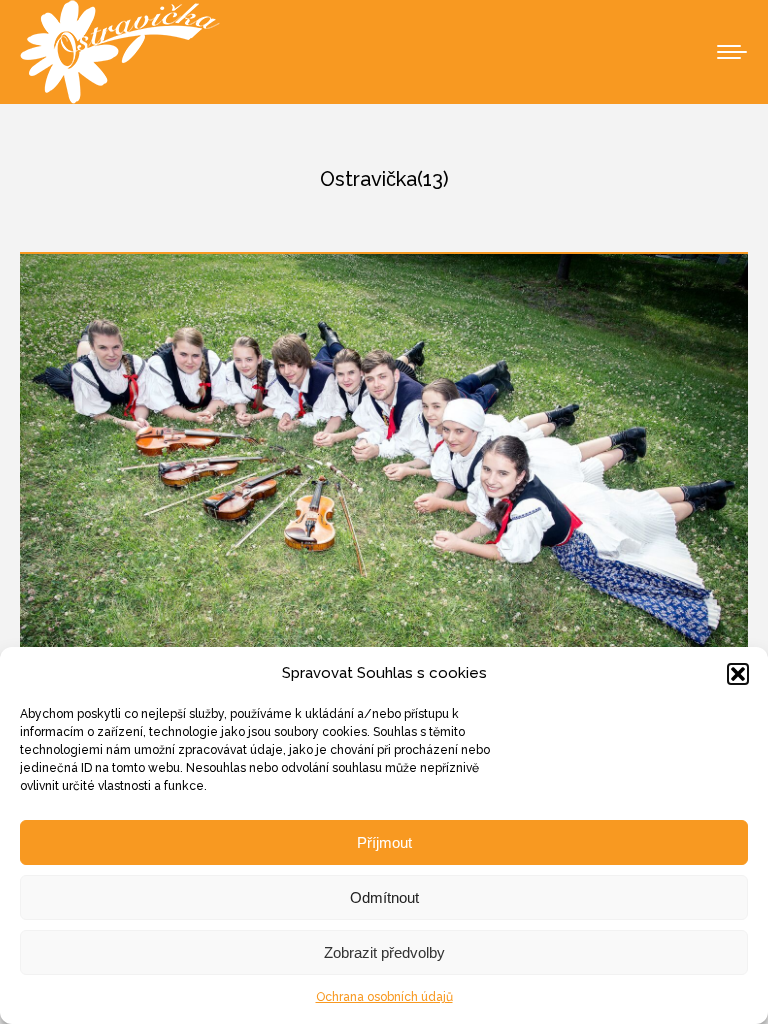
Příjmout (384, 842)
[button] (738, 674)
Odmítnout (384, 897)
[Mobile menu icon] (732, 52)
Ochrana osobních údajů (384, 997)
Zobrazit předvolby (384, 952)
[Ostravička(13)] (384, 496)
